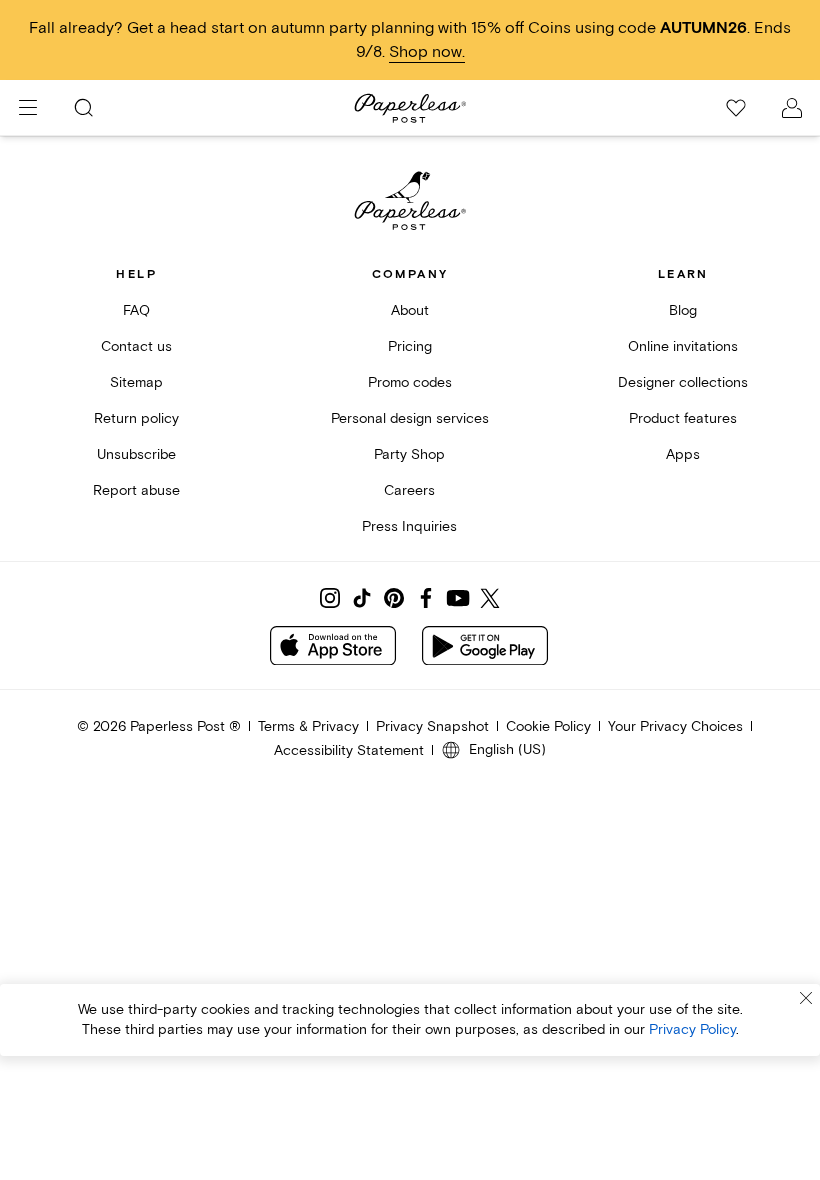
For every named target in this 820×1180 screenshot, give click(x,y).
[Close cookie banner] (806, 998)
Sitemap (136, 382)
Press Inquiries (409, 526)
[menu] (28, 108)
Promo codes (410, 382)
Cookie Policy (548, 726)
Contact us (136, 346)
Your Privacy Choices (675, 726)
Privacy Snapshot (432, 726)
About (410, 310)
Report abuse (136, 490)
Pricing (410, 346)
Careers (409, 490)
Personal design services (410, 418)
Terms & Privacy (308, 726)
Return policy (136, 418)
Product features (683, 418)
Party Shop (409, 454)
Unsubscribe (136, 454)
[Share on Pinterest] (394, 598)
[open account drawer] (792, 108)
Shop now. (427, 52)
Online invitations (683, 346)
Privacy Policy (692, 1029)
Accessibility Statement (349, 750)
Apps (683, 454)
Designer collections (683, 382)
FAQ (136, 310)
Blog (683, 310)
